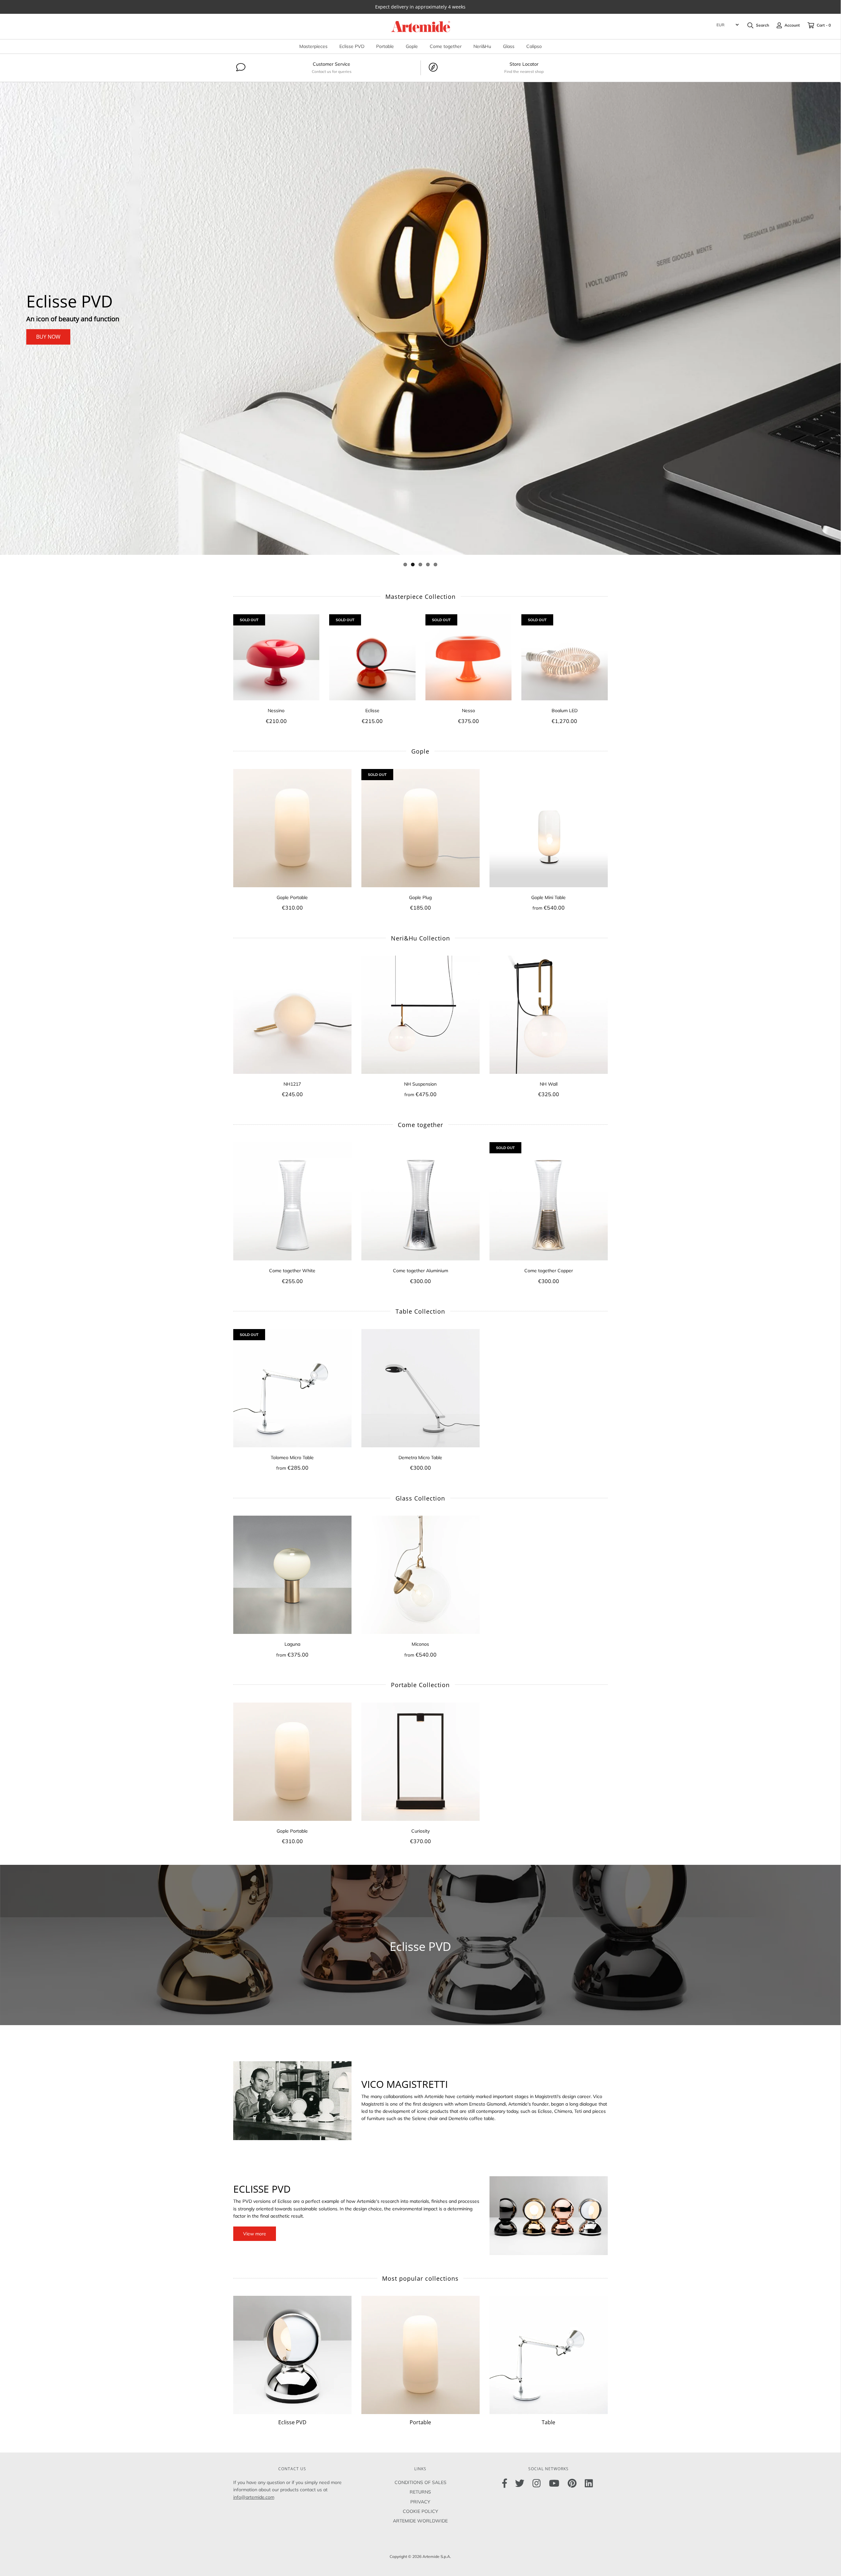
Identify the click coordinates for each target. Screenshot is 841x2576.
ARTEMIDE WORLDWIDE (420, 2521)
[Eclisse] (372, 657)
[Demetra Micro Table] (420, 1388)
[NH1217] (292, 1015)
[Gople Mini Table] (549, 828)
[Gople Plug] (420, 828)
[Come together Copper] (549, 1201)
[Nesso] (469, 657)
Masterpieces (313, 46)
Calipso (534, 46)
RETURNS (420, 2492)
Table (548, 2422)
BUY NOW (48, 337)
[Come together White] (292, 1201)
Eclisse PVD (352, 46)
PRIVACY (420, 2502)
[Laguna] (292, 1575)
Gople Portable (84, 302)
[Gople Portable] (292, 828)
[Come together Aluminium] (420, 1201)
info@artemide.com (254, 2497)
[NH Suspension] (420, 1015)
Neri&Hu (482, 46)
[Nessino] (276, 657)
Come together (446, 46)
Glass (509, 46)
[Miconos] (420, 1575)
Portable (385, 46)
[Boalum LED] (565, 657)
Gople (412, 46)
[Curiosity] (420, 1762)
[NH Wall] (549, 1015)
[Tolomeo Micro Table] (292, 1388)
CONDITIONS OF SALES (420, 2482)
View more (255, 2234)
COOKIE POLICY (420, 2511)
